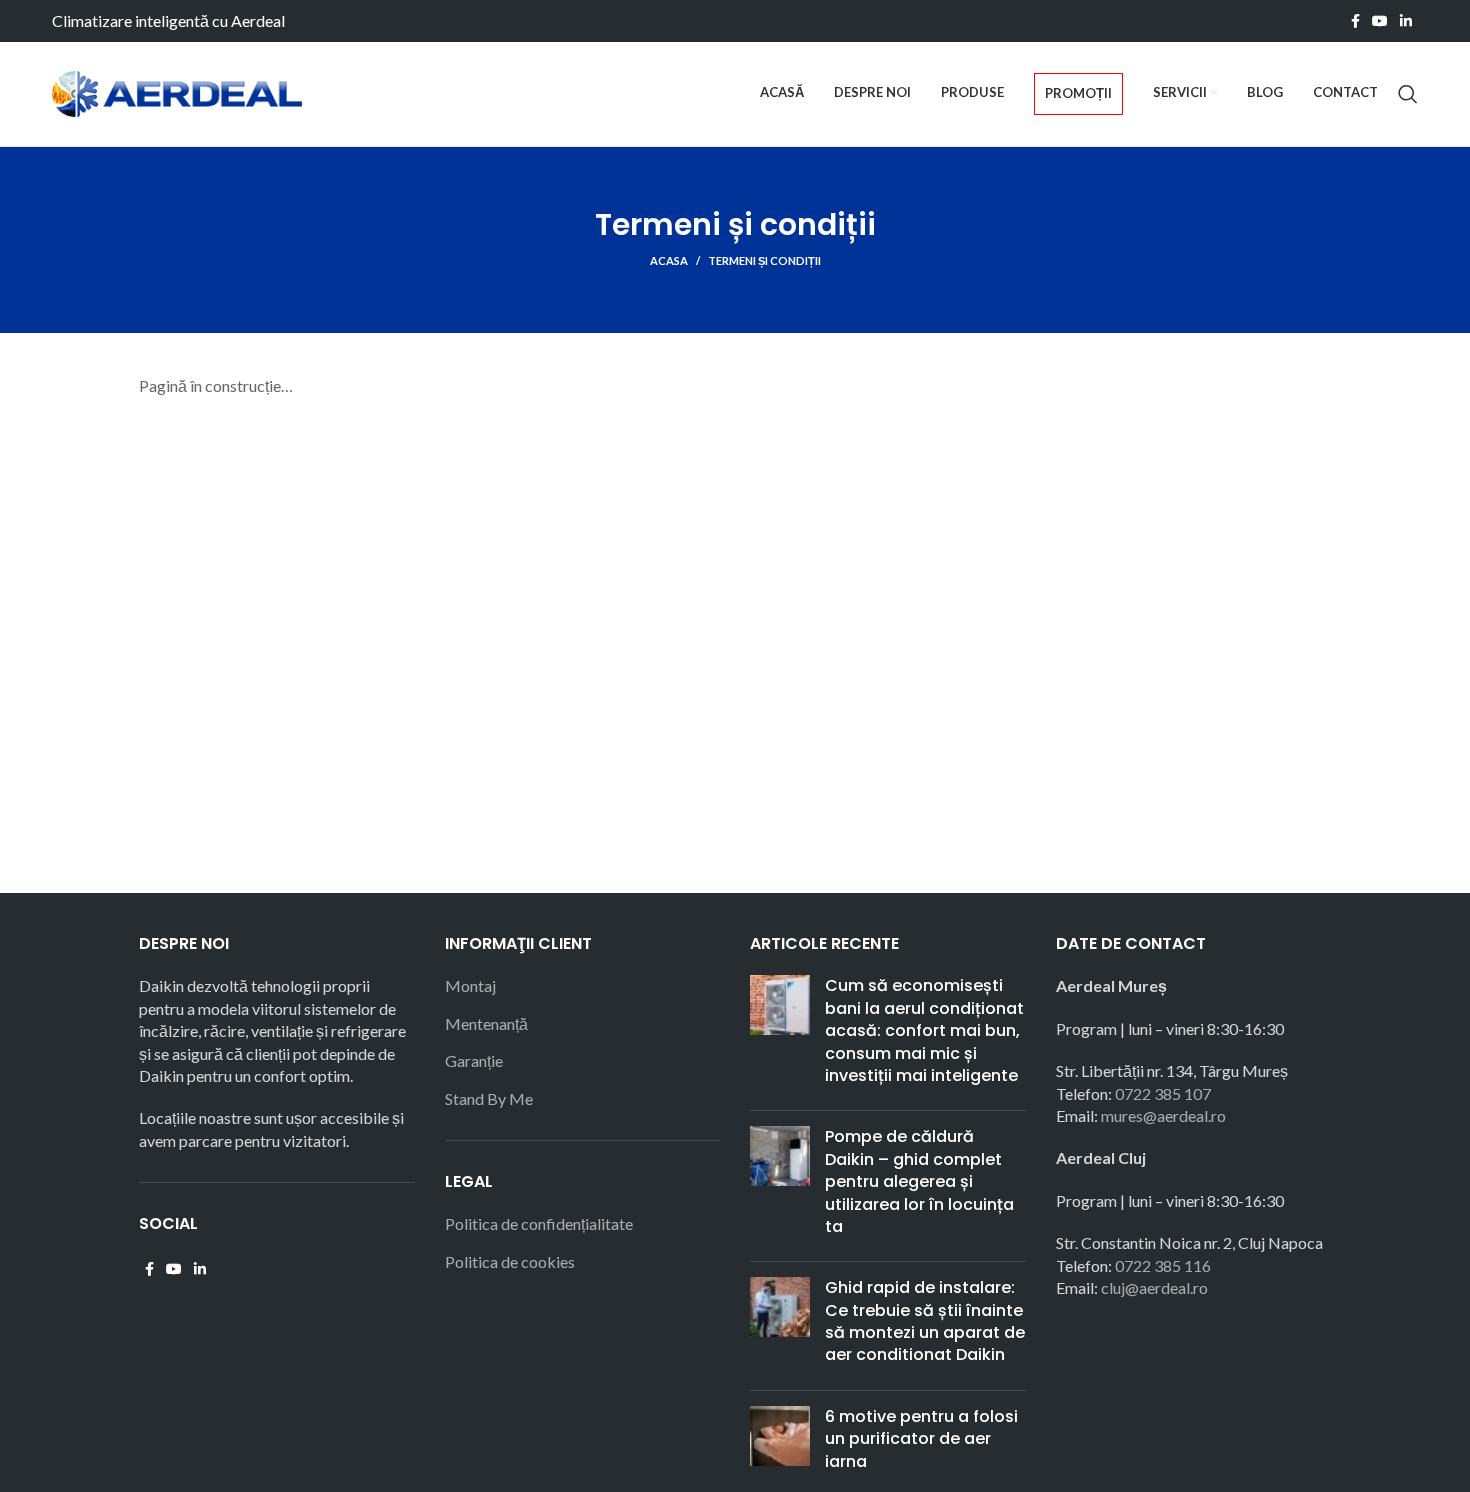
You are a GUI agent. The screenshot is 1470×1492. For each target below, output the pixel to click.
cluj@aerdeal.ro (1154, 1287)
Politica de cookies (510, 1261)
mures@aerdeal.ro (1163, 1115)
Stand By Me (489, 1098)
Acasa (669, 260)
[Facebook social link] (1355, 21)
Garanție (474, 1060)
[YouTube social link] (1380, 21)
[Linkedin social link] (1406, 21)
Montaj (470, 985)
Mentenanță (486, 1023)
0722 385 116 (1163, 1265)
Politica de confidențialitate (539, 1223)
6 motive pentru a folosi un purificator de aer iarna (921, 1439)
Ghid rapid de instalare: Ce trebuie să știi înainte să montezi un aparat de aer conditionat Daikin (925, 1321)
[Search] (1408, 94)
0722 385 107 (1163, 1093)
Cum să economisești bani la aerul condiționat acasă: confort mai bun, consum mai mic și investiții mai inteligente (924, 1030)
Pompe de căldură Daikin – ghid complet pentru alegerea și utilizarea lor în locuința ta (919, 1181)
